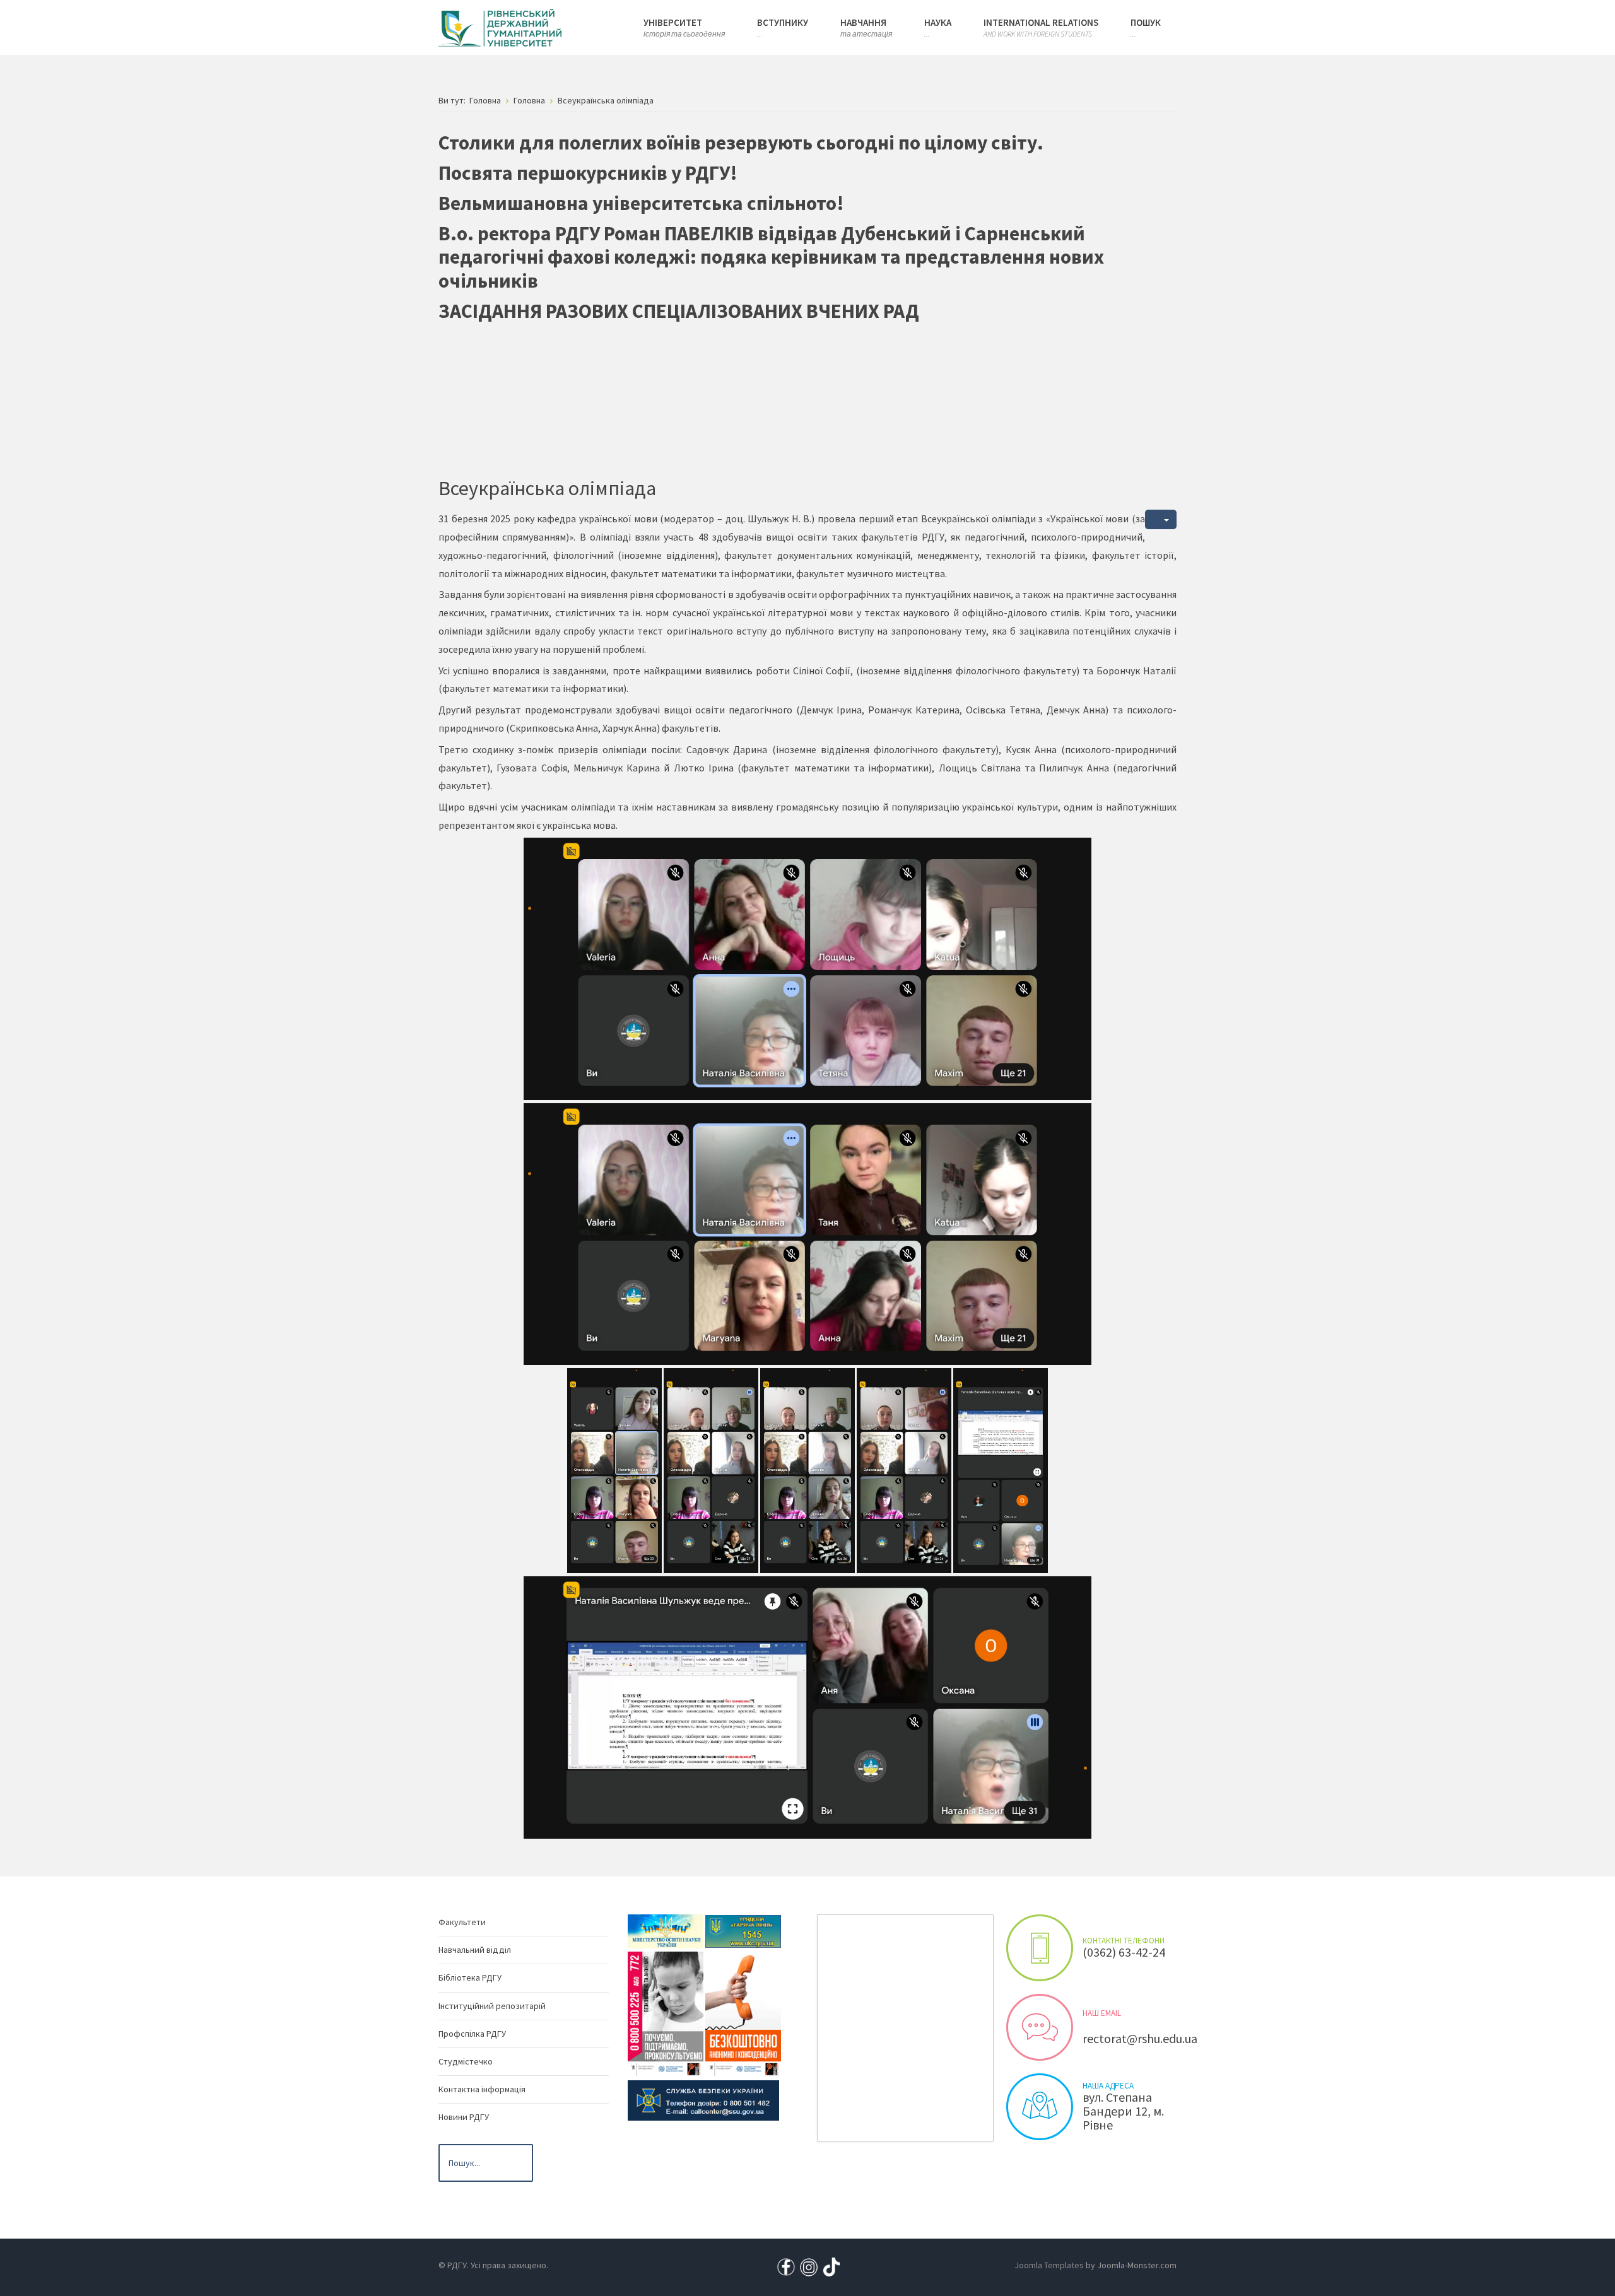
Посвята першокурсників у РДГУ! (588, 173)
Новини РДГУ (464, 2117)
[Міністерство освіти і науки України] (666, 1930)
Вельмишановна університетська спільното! (641, 203)
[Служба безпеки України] (703, 2099)
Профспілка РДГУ (472, 2034)
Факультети (462, 1922)
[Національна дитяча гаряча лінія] (666, 2013)
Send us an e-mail (1040, 2027)
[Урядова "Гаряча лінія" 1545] (743, 1930)
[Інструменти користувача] (1161, 519)
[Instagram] (809, 2266)
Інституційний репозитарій (492, 2006)
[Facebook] (786, 2266)
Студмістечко (466, 2061)
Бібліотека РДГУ (470, 1977)
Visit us (1040, 2107)
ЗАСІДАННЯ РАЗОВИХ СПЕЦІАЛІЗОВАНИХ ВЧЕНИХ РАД (679, 311)
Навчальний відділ (475, 1950)
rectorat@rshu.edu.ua (1140, 2038)
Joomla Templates (1049, 2265)
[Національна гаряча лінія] (743, 2013)
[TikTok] (831, 2266)
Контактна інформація (482, 2089)
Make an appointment (1040, 1948)
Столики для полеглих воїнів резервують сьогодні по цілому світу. (741, 143)
